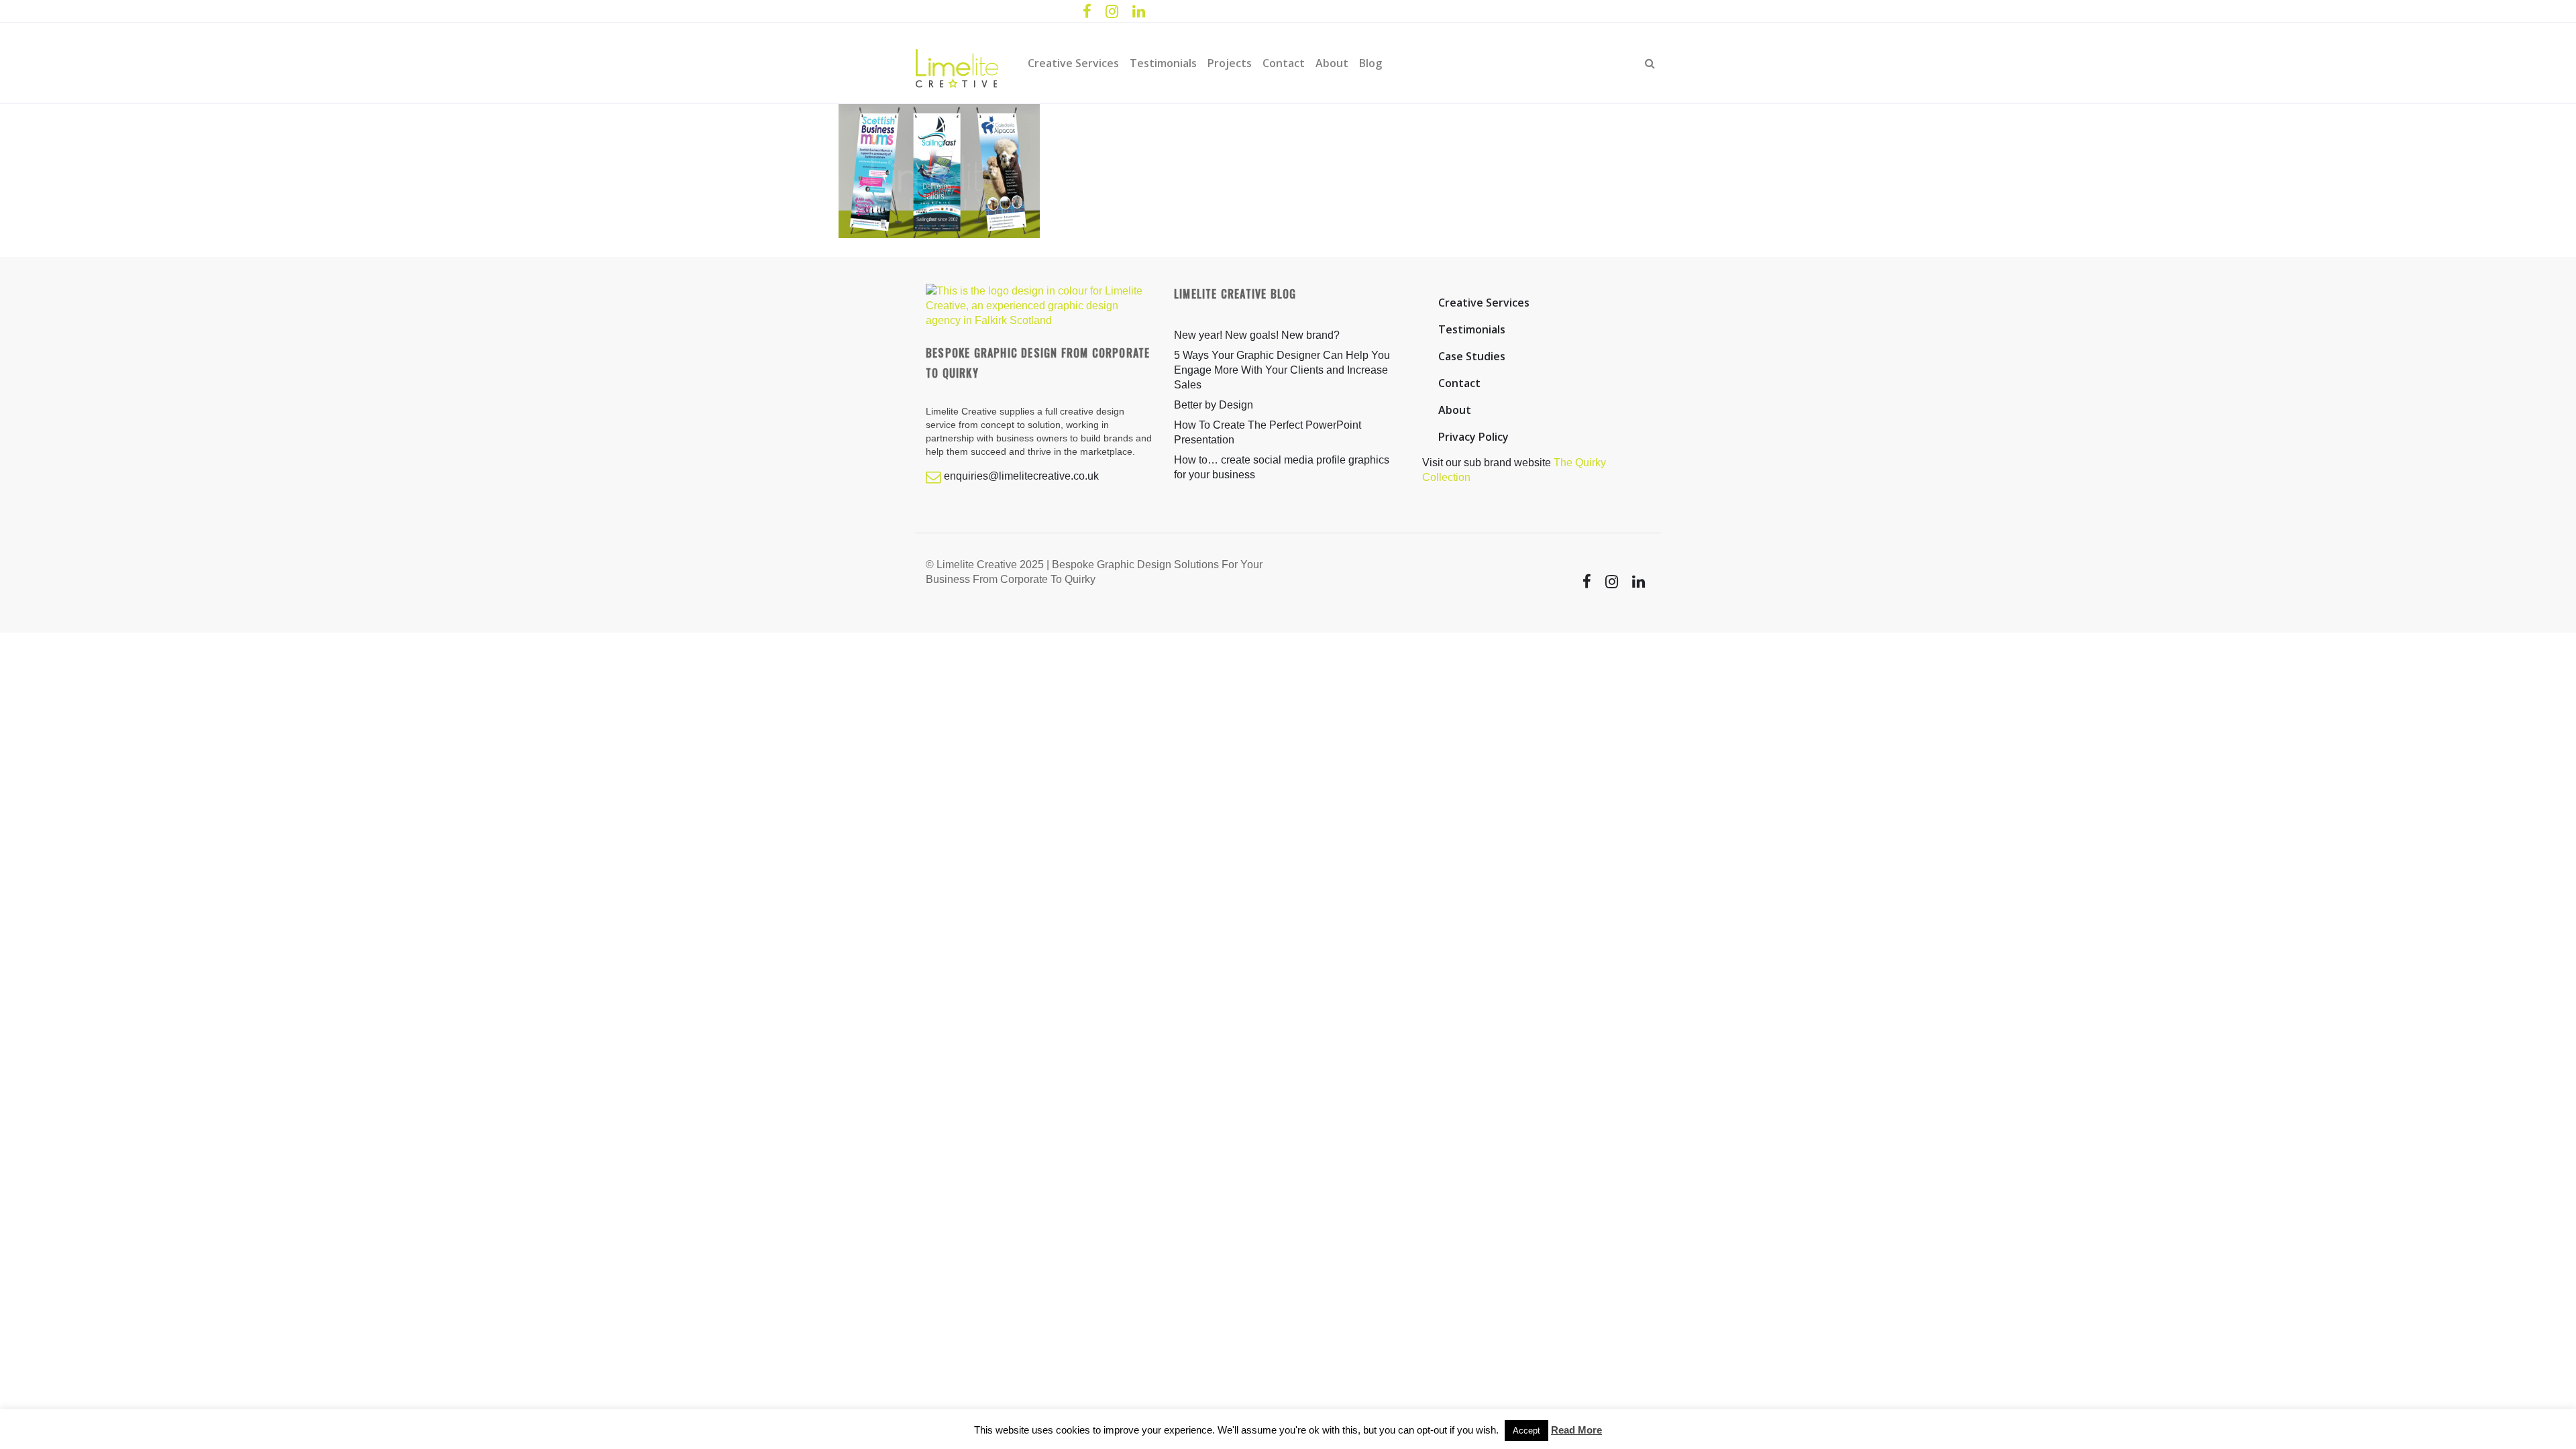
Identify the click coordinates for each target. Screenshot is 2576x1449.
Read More (1576, 1430)
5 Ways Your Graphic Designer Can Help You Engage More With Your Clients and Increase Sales (1282, 370)
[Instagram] (1112, 12)
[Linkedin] (1138, 12)
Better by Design (1214, 405)
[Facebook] (1087, 12)
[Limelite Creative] (957, 63)
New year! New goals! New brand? (1257, 335)
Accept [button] (1526, 1431)
